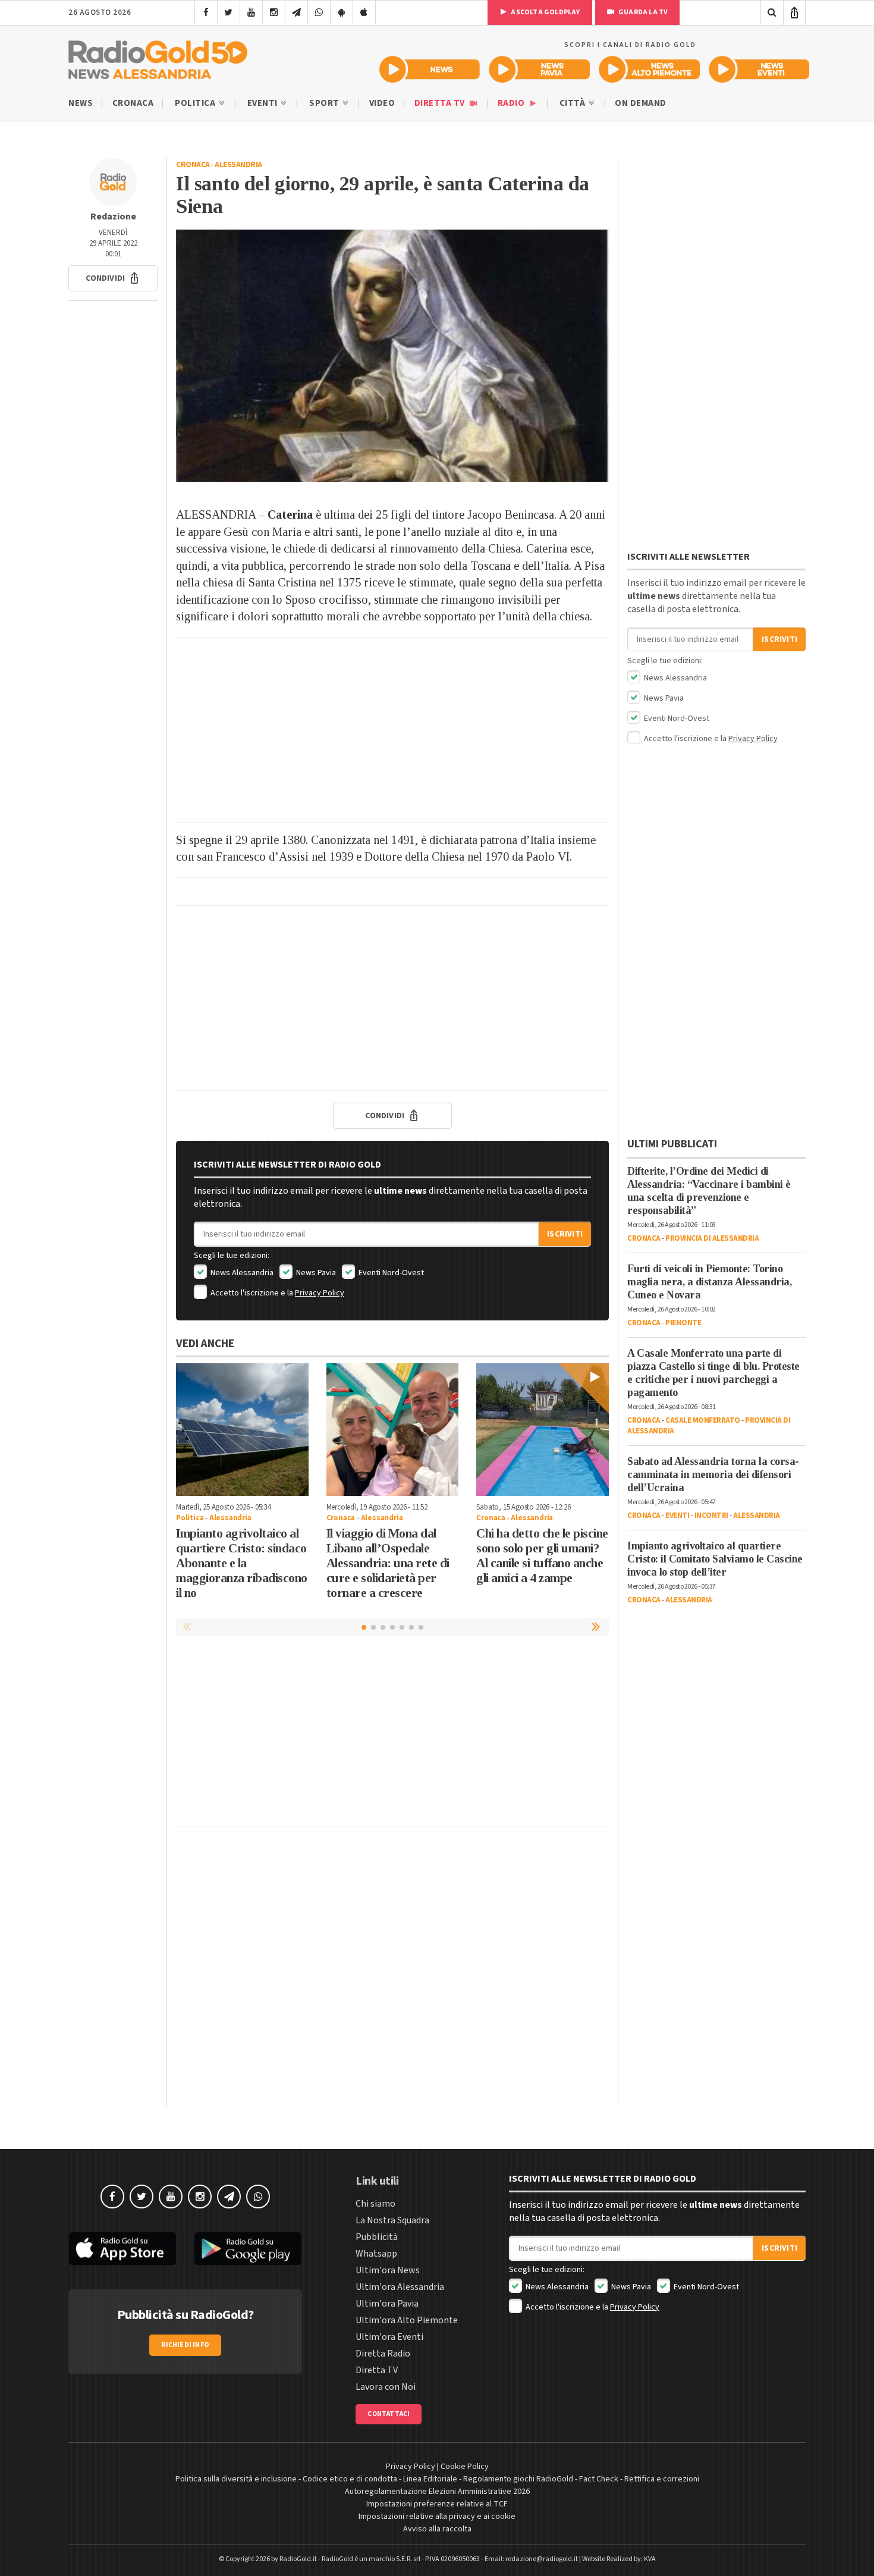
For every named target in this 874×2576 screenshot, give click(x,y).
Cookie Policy (465, 2467)
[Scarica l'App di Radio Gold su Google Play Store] (249, 2249)
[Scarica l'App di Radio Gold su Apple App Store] (122, 2249)
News (81, 103)
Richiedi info (185, 2345)
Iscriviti (565, 1234)
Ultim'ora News (388, 2270)
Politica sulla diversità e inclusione (236, 2479)
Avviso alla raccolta (437, 2529)
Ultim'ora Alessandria (400, 2287)
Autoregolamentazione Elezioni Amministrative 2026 (437, 2492)
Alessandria (238, 165)
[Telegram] (296, 12)
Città (573, 103)
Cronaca (133, 103)
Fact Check (599, 2479)
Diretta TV (441, 103)
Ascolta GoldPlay (545, 12)
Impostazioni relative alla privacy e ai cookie (437, 2517)
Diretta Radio (383, 2354)
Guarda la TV (643, 12)
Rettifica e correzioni (662, 2479)
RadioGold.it (298, 2559)
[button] (113, 278)
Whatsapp (376, 2254)
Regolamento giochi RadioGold (518, 2479)
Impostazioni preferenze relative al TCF (437, 2504)
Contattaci (389, 2414)
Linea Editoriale (430, 2479)
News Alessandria (241, 1273)
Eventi (264, 103)
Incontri (711, 1516)
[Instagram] (274, 12)
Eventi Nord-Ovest (390, 1273)
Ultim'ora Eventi (389, 2337)
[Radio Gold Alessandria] (158, 57)
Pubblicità (377, 2237)
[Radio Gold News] (430, 69)
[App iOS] (364, 12)
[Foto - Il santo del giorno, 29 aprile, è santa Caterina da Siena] (392, 356)
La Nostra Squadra (392, 2220)
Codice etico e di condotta (350, 2479)
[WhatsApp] (319, 12)
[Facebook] (206, 12)
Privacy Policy (320, 1293)
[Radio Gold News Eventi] (759, 69)
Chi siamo (375, 2204)
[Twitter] (229, 12)
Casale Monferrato (703, 1420)
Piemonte (683, 1323)
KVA (650, 2559)
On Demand (641, 103)
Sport (325, 103)
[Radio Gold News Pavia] (540, 69)
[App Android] (342, 12)
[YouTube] (251, 12)
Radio (512, 103)
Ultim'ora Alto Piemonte (407, 2320)
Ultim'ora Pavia (387, 2304)
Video (382, 103)
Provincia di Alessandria (712, 1238)
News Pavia (315, 1273)
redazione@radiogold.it (542, 2559)
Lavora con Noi (386, 2387)
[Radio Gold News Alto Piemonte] (650, 69)
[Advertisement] (392, 730)
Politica (196, 103)
